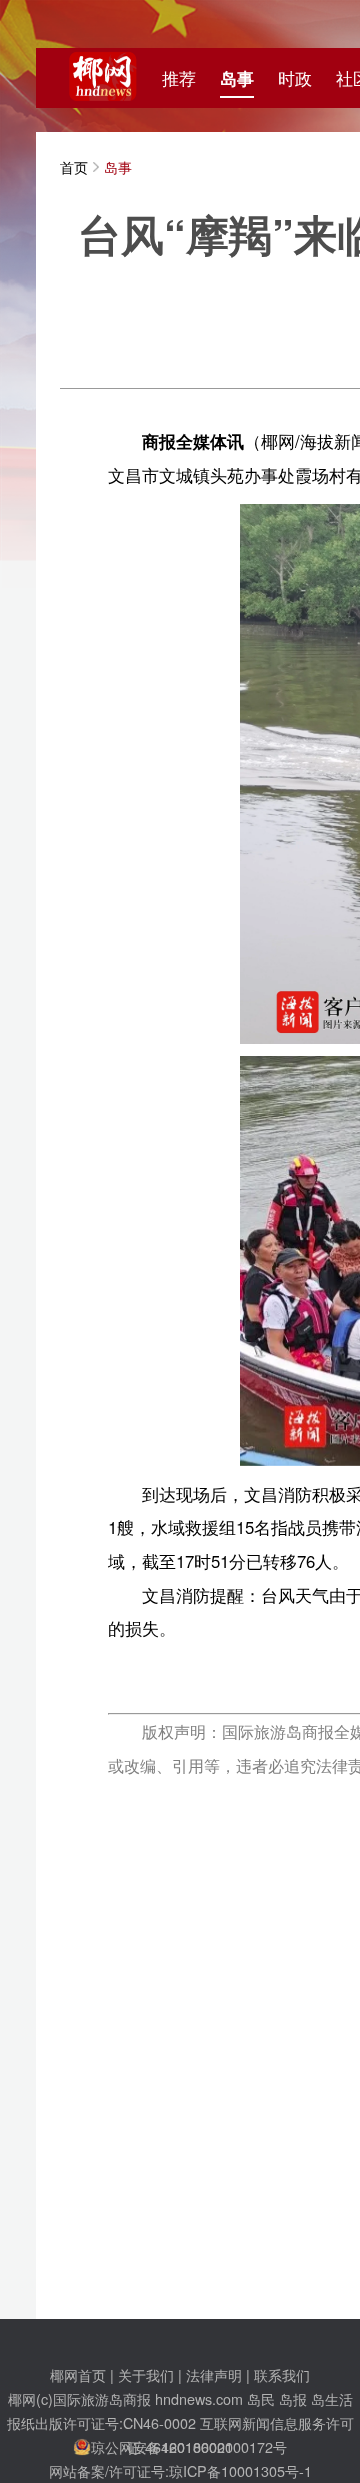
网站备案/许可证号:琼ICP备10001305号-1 (180, 2470)
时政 (295, 78)
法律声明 (214, 2374)
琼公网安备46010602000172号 (189, 2446)
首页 (74, 166)
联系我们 (282, 2374)
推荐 (179, 78)
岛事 (237, 78)
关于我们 (146, 2374)
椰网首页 (78, 2374)
